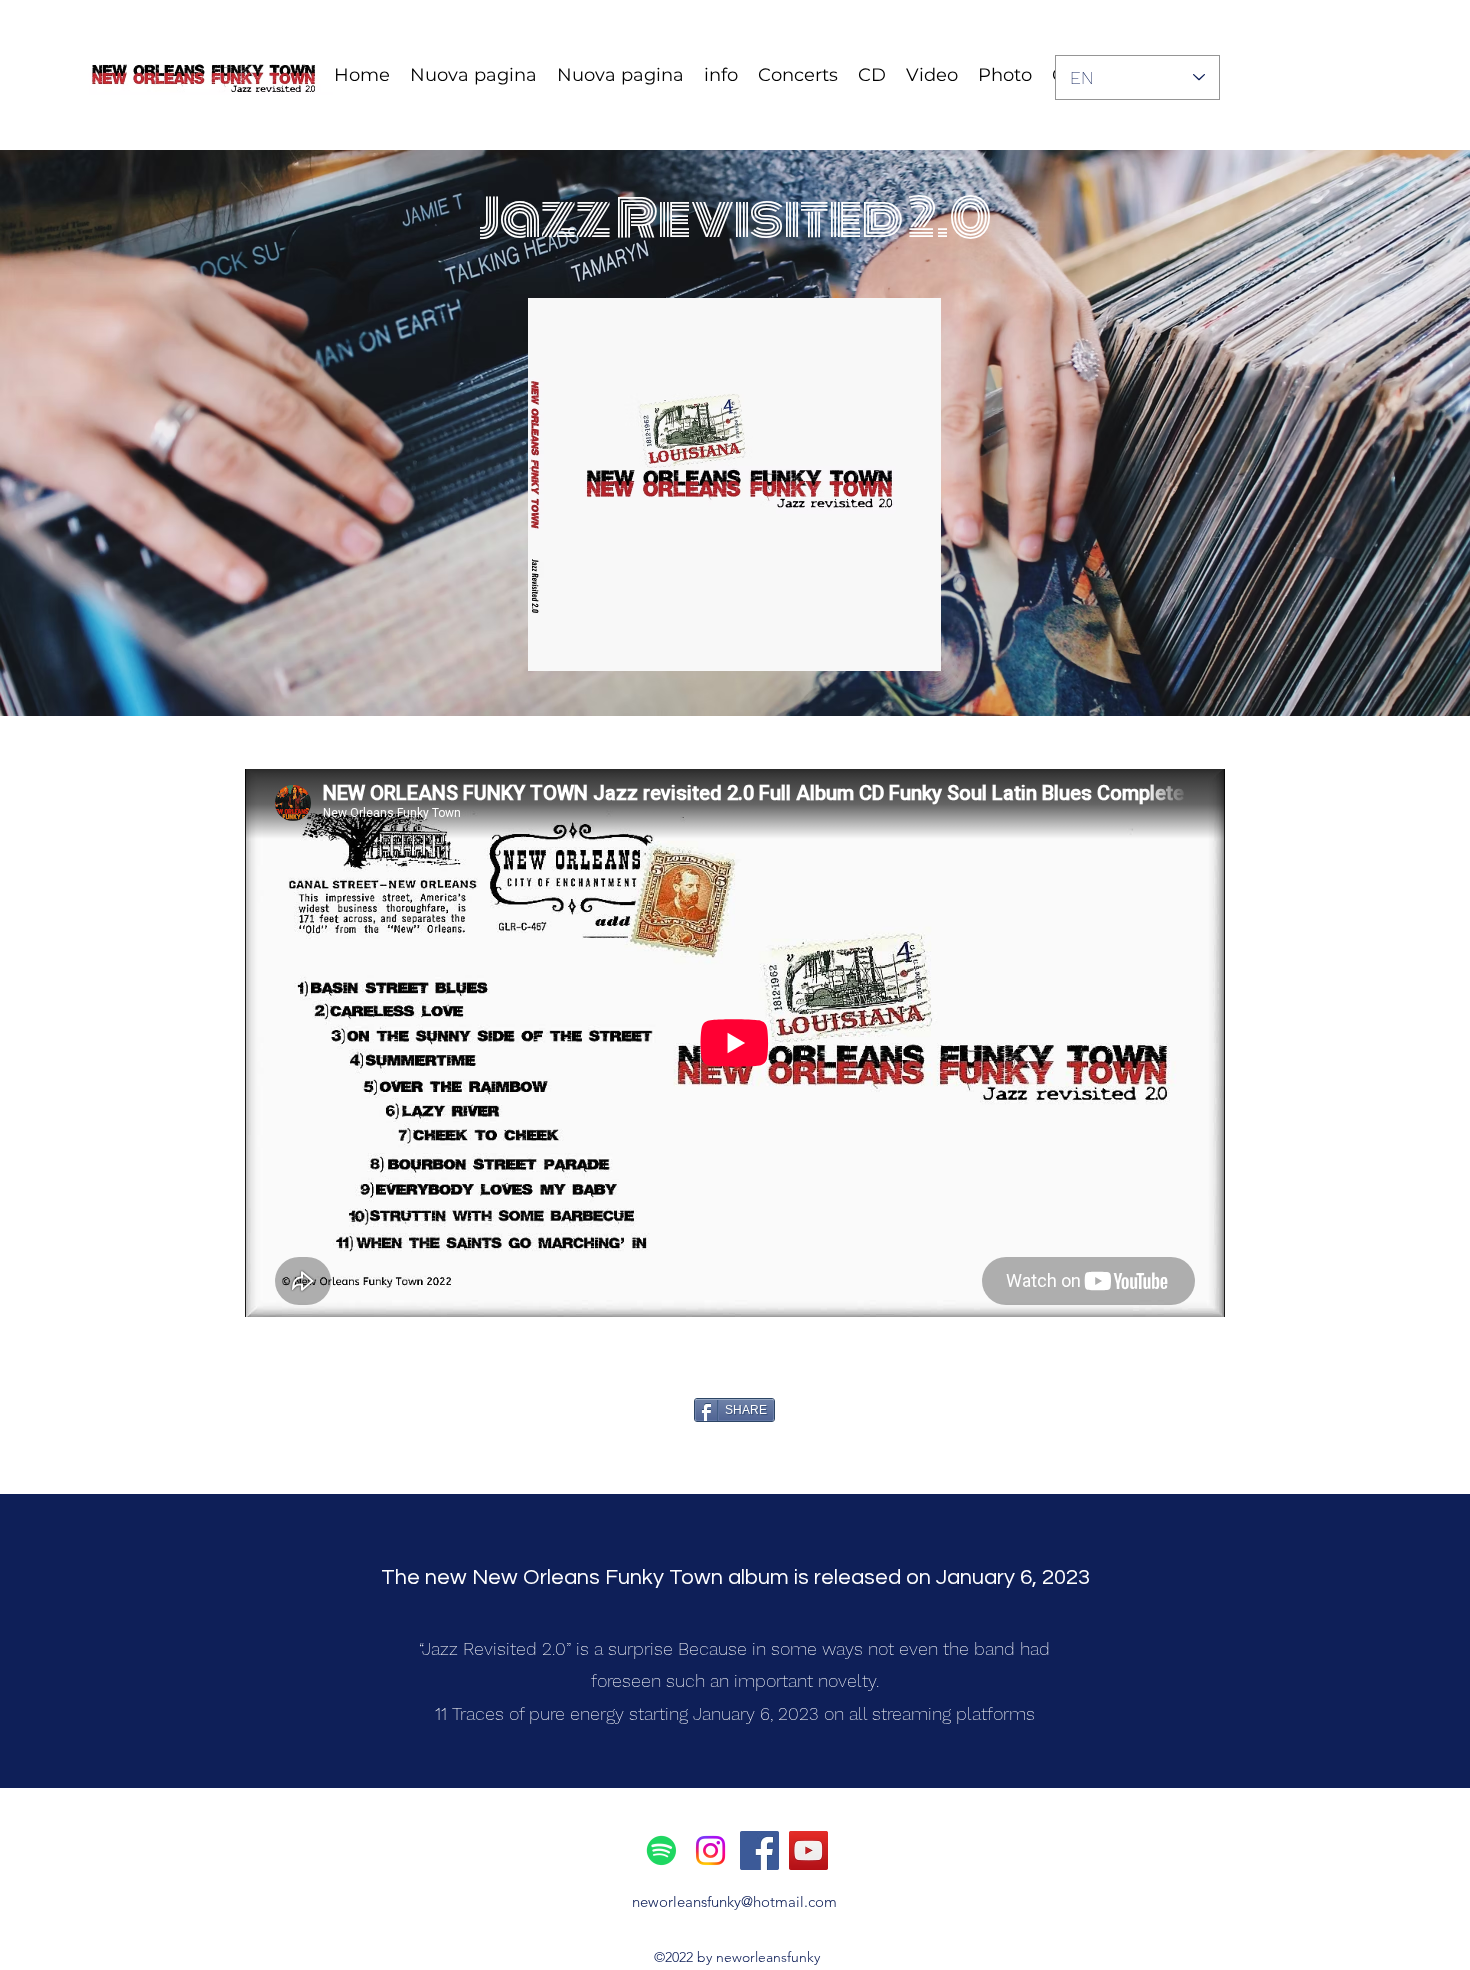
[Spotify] (661, 1850)
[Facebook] (759, 1850)
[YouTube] (808, 1850)
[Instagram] (710, 1850)
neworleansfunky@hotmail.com (734, 1901)
